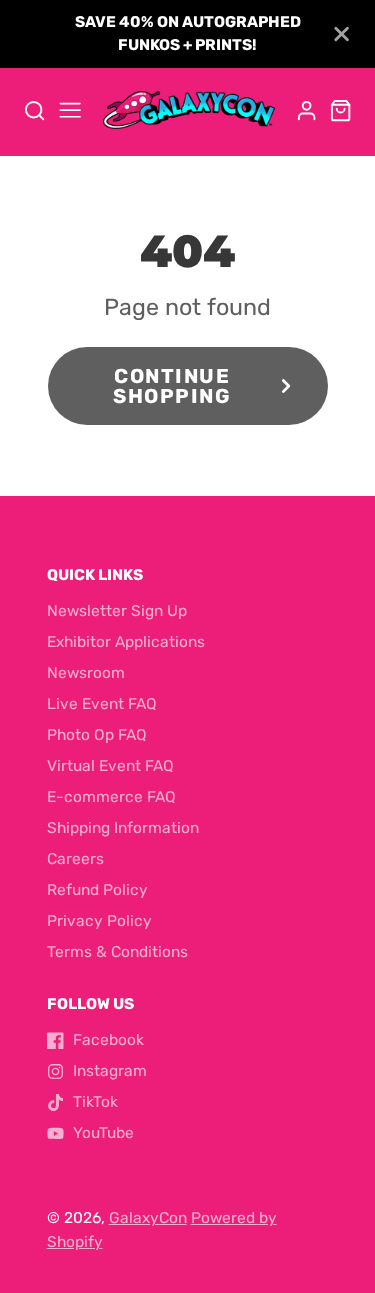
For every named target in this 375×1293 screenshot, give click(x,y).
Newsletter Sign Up (117, 611)
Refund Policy (97, 890)
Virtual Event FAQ (110, 766)
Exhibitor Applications (126, 642)
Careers (75, 859)
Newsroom (86, 673)
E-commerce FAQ (111, 797)
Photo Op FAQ (97, 735)
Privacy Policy (99, 921)
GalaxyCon (148, 1218)
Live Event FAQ (102, 704)
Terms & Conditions (117, 952)
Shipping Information (123, 828)
